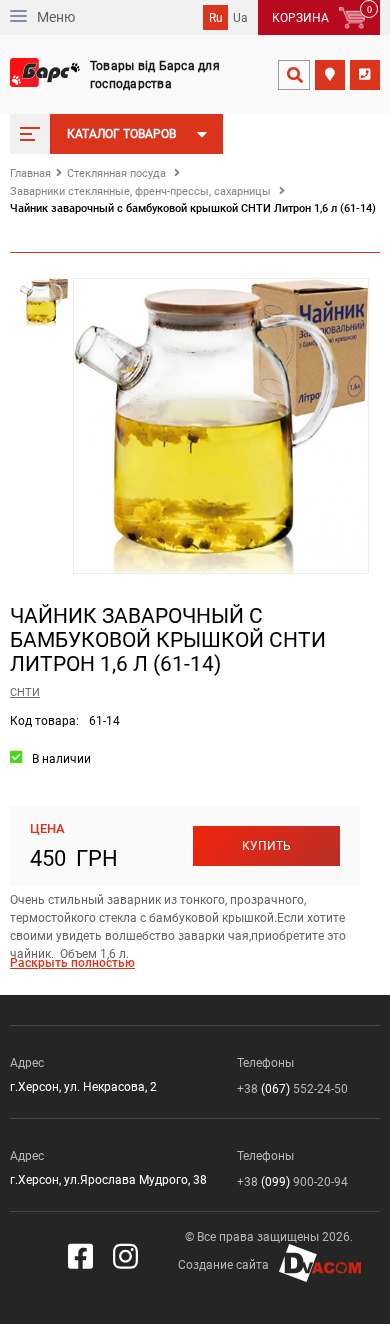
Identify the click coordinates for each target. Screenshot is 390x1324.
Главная (30, 173)
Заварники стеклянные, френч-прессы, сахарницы (140, 191)
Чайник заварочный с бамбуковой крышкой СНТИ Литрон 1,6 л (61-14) (193, 208)
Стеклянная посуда (116, 173)
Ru (216, 18)
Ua (240, 18)
